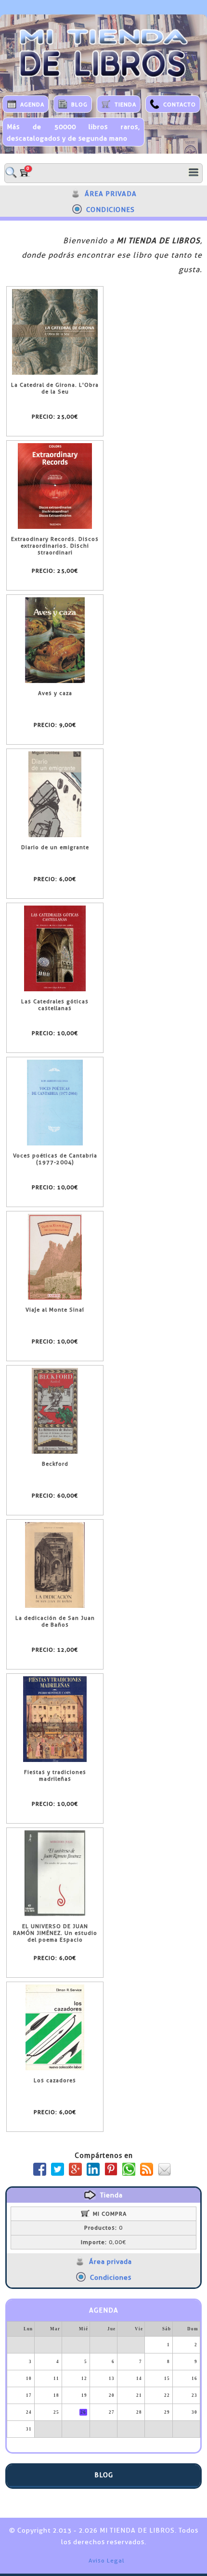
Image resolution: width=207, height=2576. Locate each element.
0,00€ (103, 2242)
